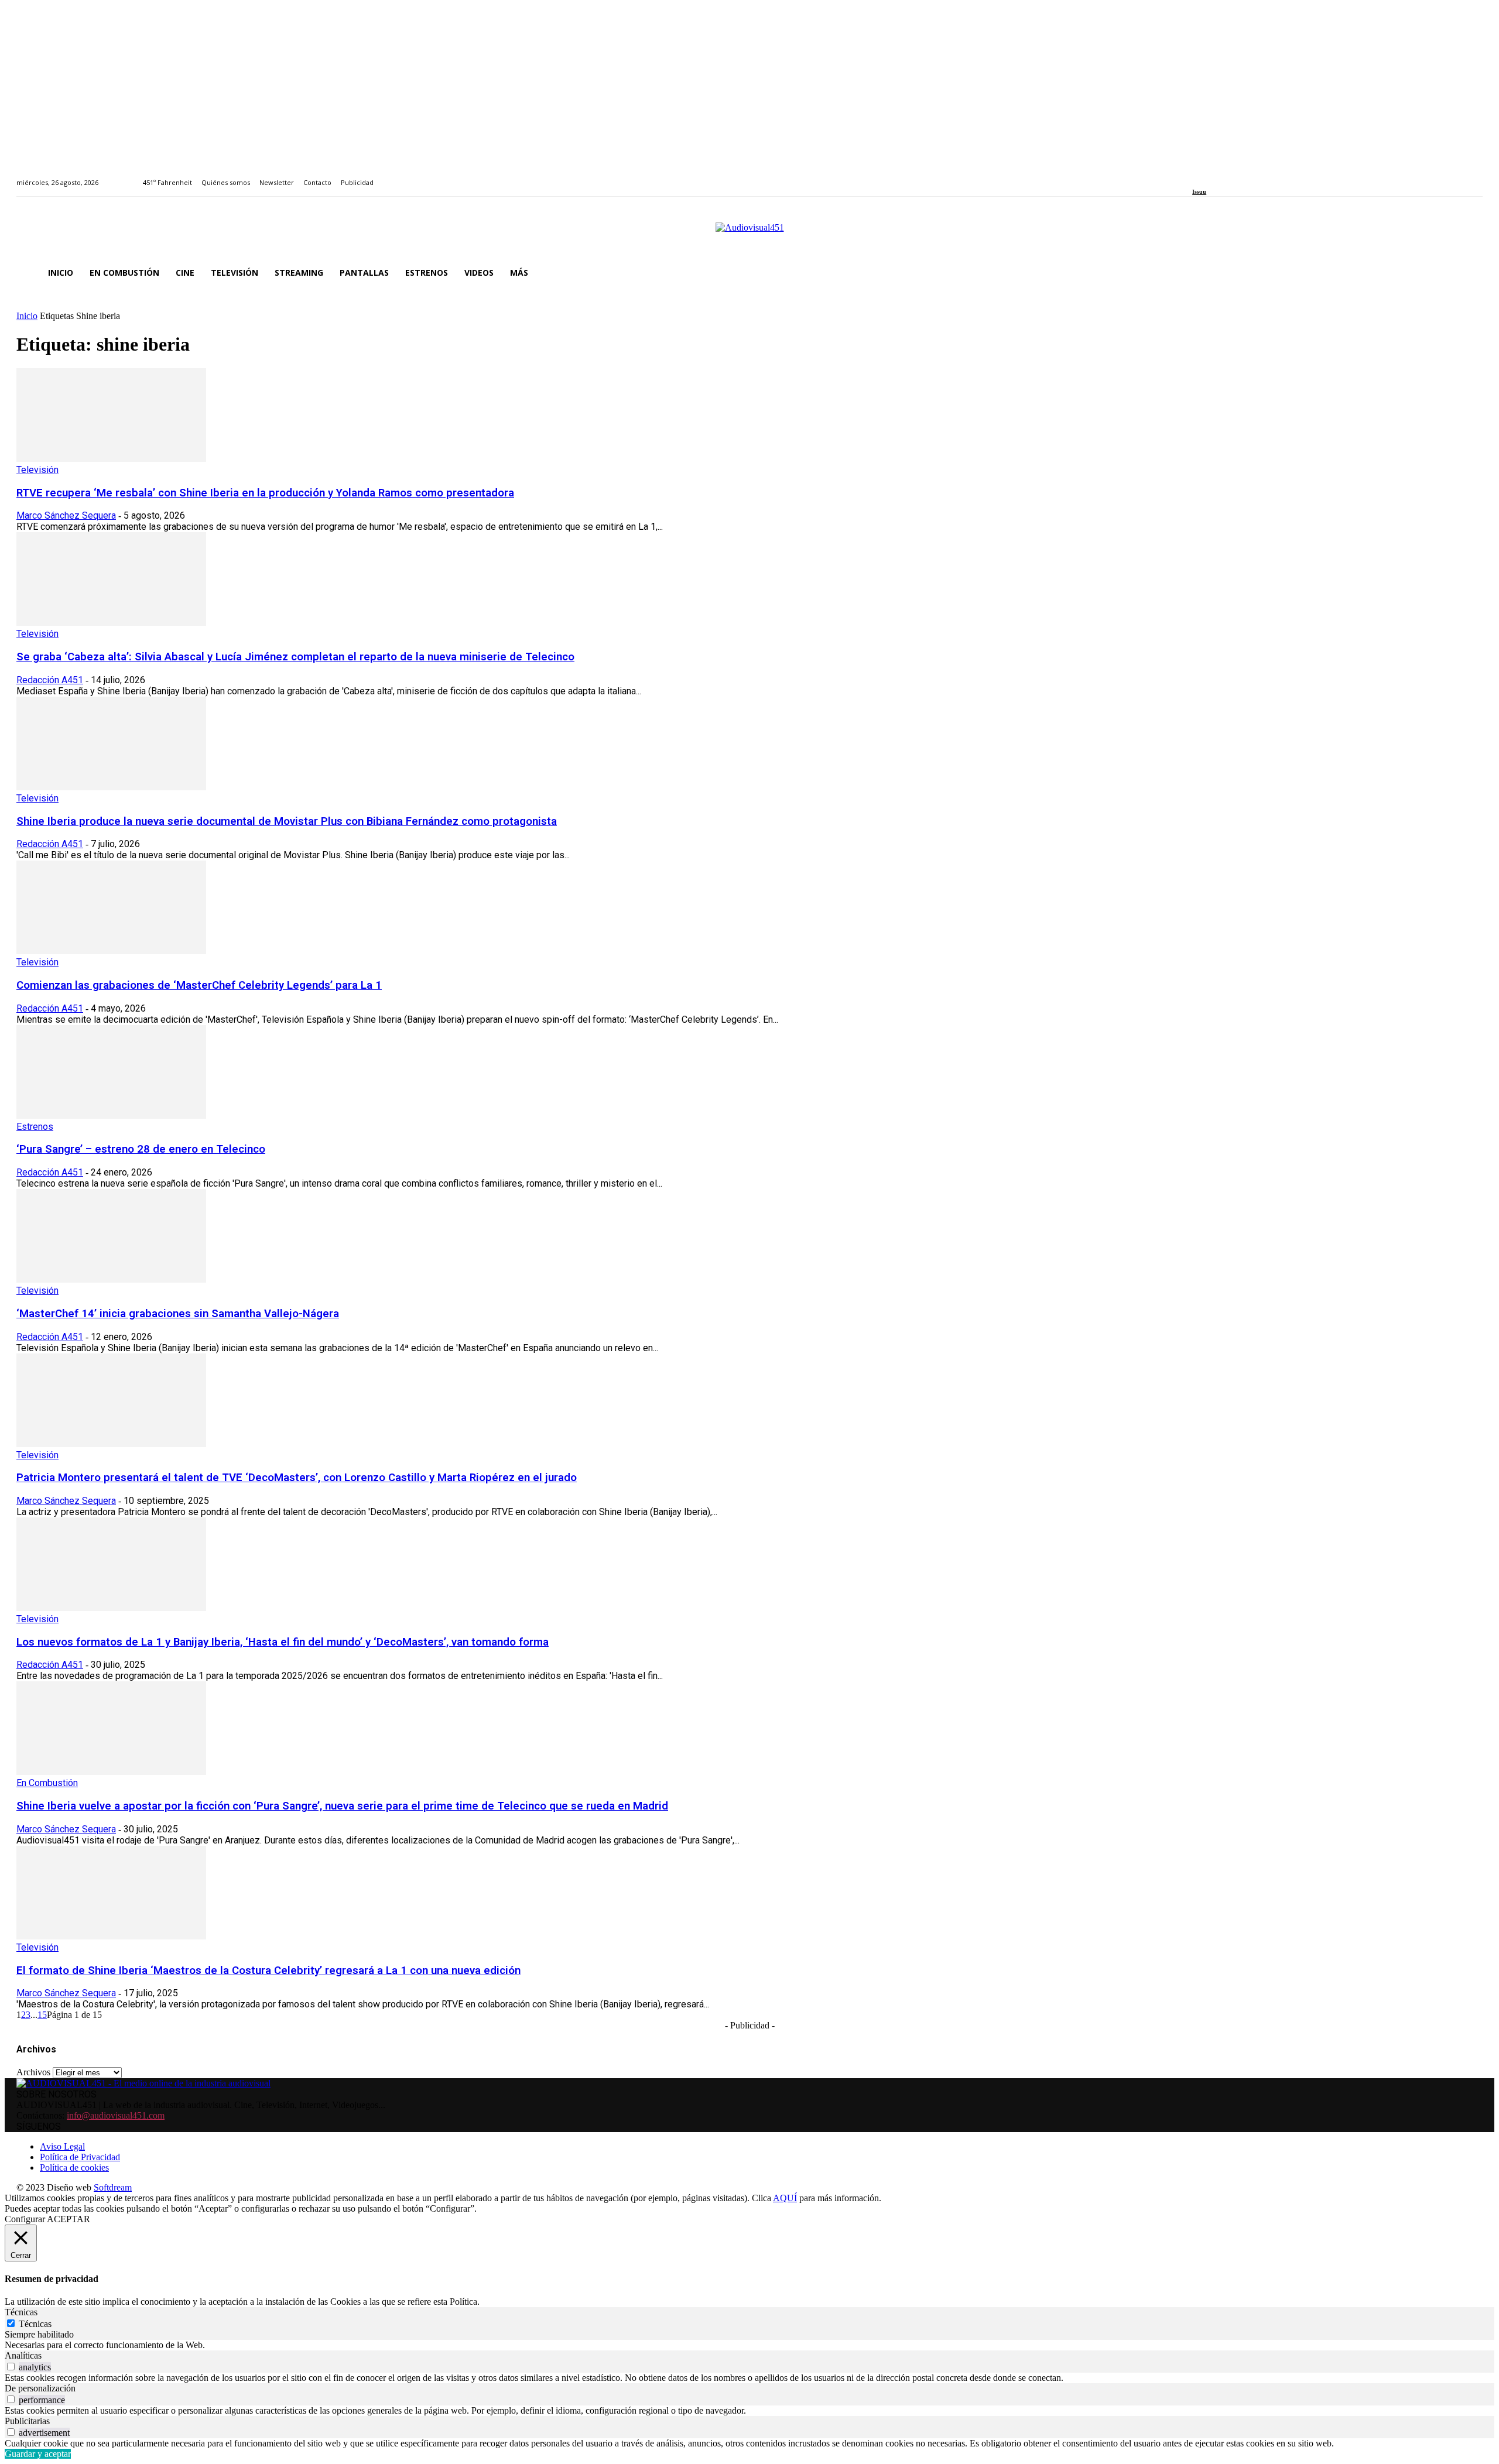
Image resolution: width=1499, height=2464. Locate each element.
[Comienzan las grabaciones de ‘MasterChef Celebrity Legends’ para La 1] (111, 951)
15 (42, 2015)
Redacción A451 (50, 680)
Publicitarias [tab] (27, 2421)
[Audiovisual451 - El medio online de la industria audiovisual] (749, 234)
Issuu (1199, 192)
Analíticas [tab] (23, 2355)
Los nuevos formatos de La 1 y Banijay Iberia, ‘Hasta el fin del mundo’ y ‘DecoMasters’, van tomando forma (283, 1642)
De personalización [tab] (40, 2388)
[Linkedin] (1223, 176)
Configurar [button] (25, 2219)
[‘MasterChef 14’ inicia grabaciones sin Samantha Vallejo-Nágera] (111, 1279)
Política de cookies (74, 2167)
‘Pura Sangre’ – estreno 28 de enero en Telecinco (141, 1149)
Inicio (27, 316)
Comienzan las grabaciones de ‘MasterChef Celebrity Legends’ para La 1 (199, 985)
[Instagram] (1209, 176)
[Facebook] (1196, 176)
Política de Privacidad (80, 2157)
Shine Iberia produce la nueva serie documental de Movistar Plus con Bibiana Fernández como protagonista (287, 821)
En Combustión (47, 1783)
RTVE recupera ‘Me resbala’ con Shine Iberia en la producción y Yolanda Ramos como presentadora (265, 493)
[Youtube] (1249, 176)
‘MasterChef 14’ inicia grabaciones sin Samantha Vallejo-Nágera (178, 1314)
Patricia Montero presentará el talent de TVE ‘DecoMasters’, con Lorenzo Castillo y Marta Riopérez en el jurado (297, 1478)
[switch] (11, 2367)
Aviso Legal (62, 2146)
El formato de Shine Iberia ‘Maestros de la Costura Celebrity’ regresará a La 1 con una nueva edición (268, 1970)
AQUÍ (785, 2198)
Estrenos (35, 1127)
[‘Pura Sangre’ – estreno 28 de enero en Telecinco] (111, 1116)
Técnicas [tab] (21, 2312)
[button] (1469, 273)
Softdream (113, 2187)
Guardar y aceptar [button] (38, 2454)
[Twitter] (1236, 176)
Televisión (37, 470)
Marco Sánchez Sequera (66, 515)
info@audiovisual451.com (116, 2115)
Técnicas (35, 2324)
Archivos (33, 2072)
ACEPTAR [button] (69, 2219)
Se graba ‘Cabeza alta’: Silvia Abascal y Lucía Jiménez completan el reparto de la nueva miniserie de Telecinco (295, 657)
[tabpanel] (749, 2345)
